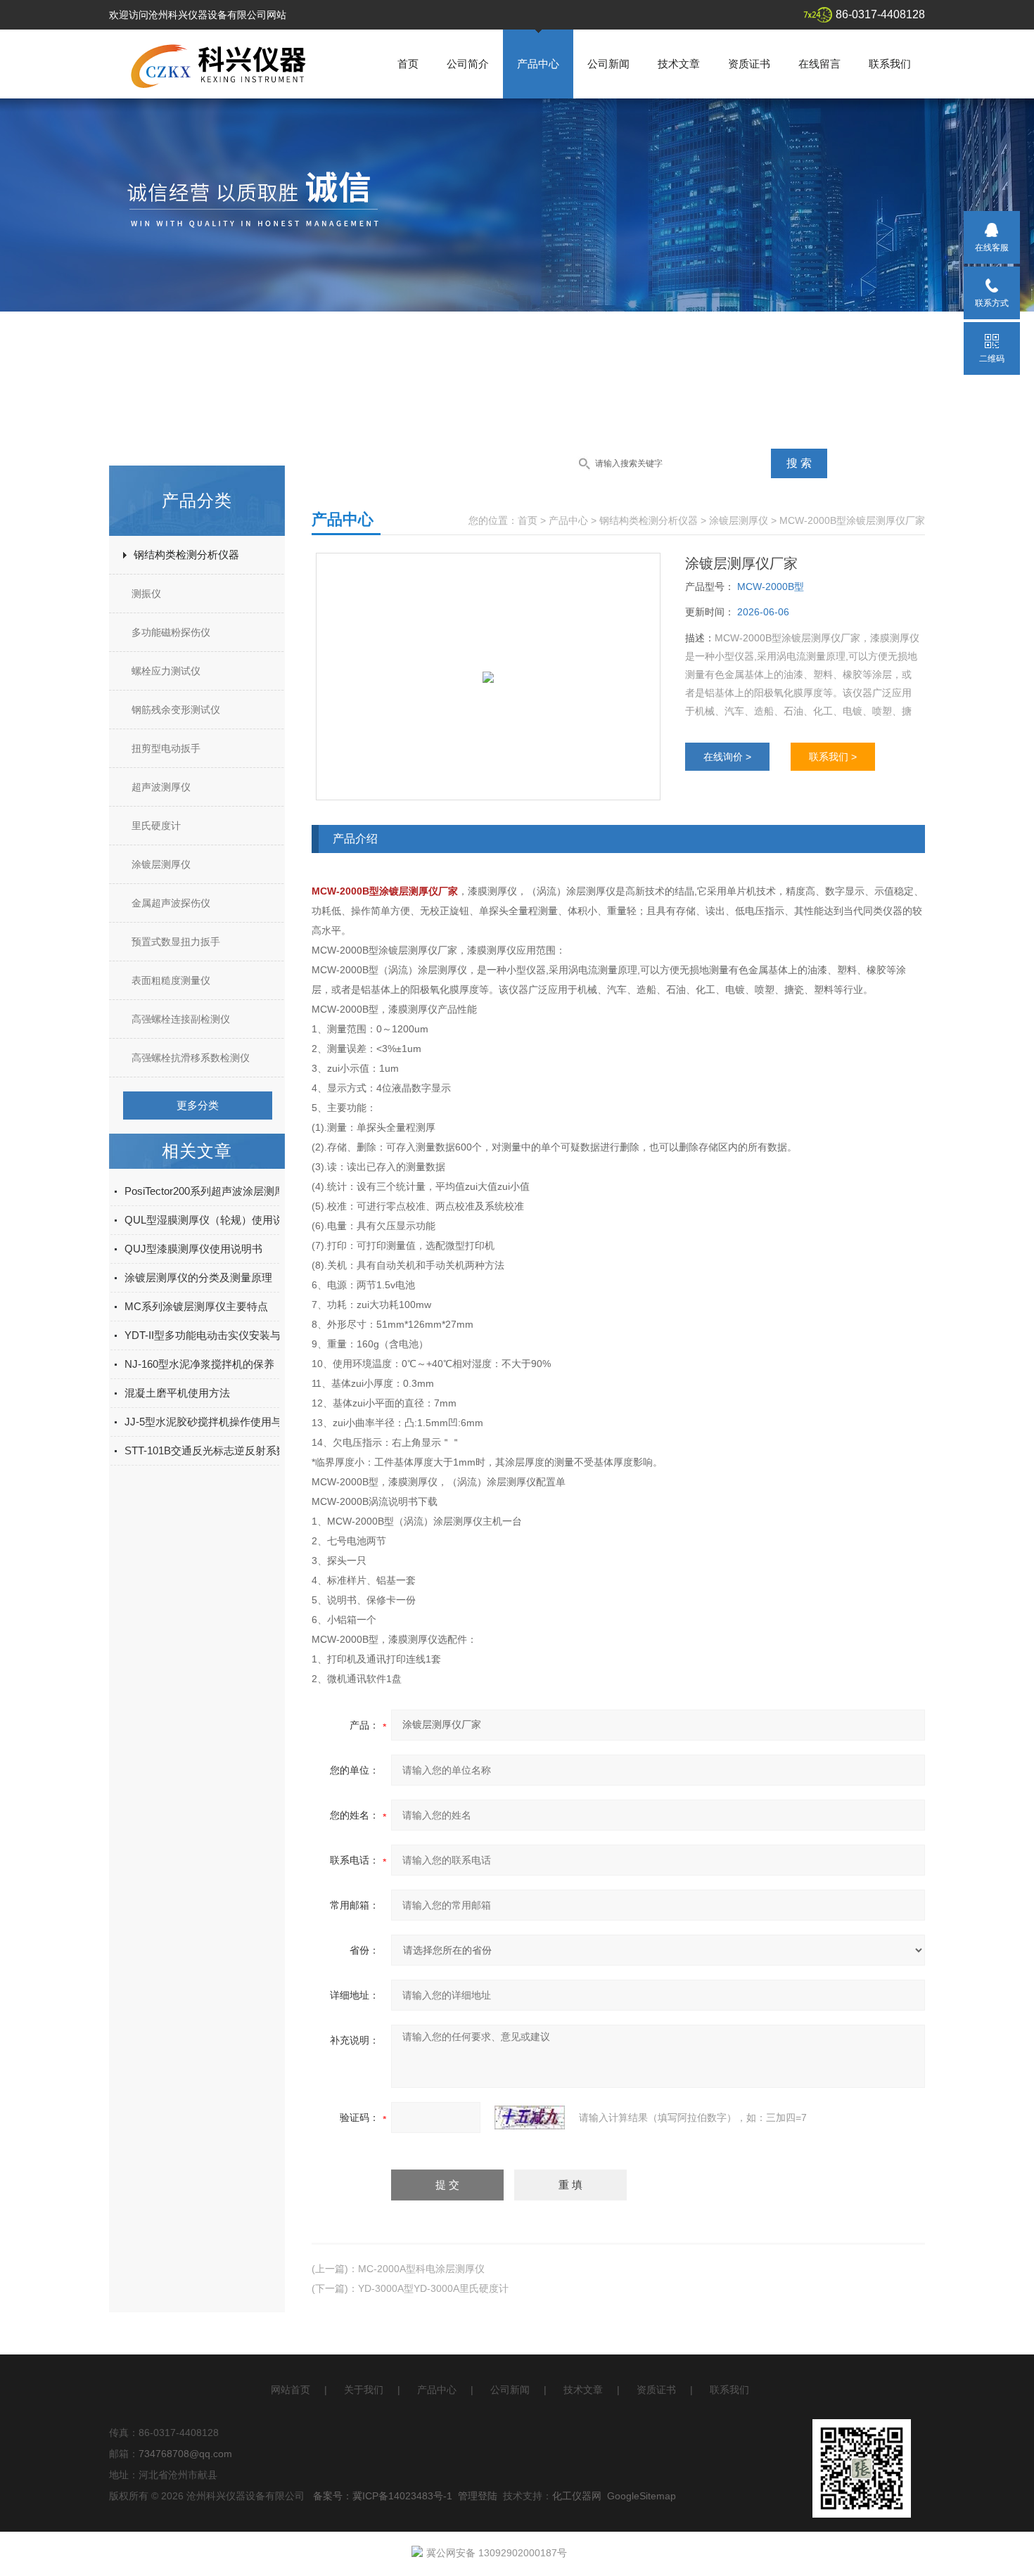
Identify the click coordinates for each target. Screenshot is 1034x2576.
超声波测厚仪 (161, 787)
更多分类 (198, 1105)
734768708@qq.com (185, 2454)
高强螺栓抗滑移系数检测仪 (191, 1058)
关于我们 (364, 2390)
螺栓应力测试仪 (166, 671)
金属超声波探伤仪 (171, 903)
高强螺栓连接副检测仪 (181, 1019)
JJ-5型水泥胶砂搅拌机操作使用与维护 (214, 1422)
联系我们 (890, 64)
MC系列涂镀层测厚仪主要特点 (196, 1306)
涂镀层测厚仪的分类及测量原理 (198, 1277)
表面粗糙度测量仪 (171, 980)
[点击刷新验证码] (530, 2117)
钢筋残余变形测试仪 (176, 710)
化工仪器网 (577, 2496)
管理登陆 (478, 2496)
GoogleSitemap (642, 2496)
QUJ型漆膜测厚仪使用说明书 (193, 1249)
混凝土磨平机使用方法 (177, 1393)
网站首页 (291, 2390)
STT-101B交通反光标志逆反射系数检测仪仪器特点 (243, 1450)
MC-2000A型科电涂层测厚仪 (421, 2269)
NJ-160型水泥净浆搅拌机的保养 (199, 1364)
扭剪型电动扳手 (166, 748)
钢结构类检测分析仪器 (186, 555)
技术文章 (679, 64)
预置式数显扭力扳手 (176, 942)
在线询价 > (727, 757)
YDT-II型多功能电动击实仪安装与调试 (213, 1335)
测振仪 (146, 594)
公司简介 (468, 64)
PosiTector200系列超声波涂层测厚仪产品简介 (231, 1191)
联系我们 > (833, 757)
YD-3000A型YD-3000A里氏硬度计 (433, 2288)
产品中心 (538, 64)
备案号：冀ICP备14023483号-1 (383, 2496)
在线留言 (819, 64)
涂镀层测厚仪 (161, 864)
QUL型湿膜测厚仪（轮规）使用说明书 (215, 1220)
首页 (408, 64)
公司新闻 (608, 64)
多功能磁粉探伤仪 (171, 632)
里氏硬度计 (156, 826)
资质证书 (749, 64)
